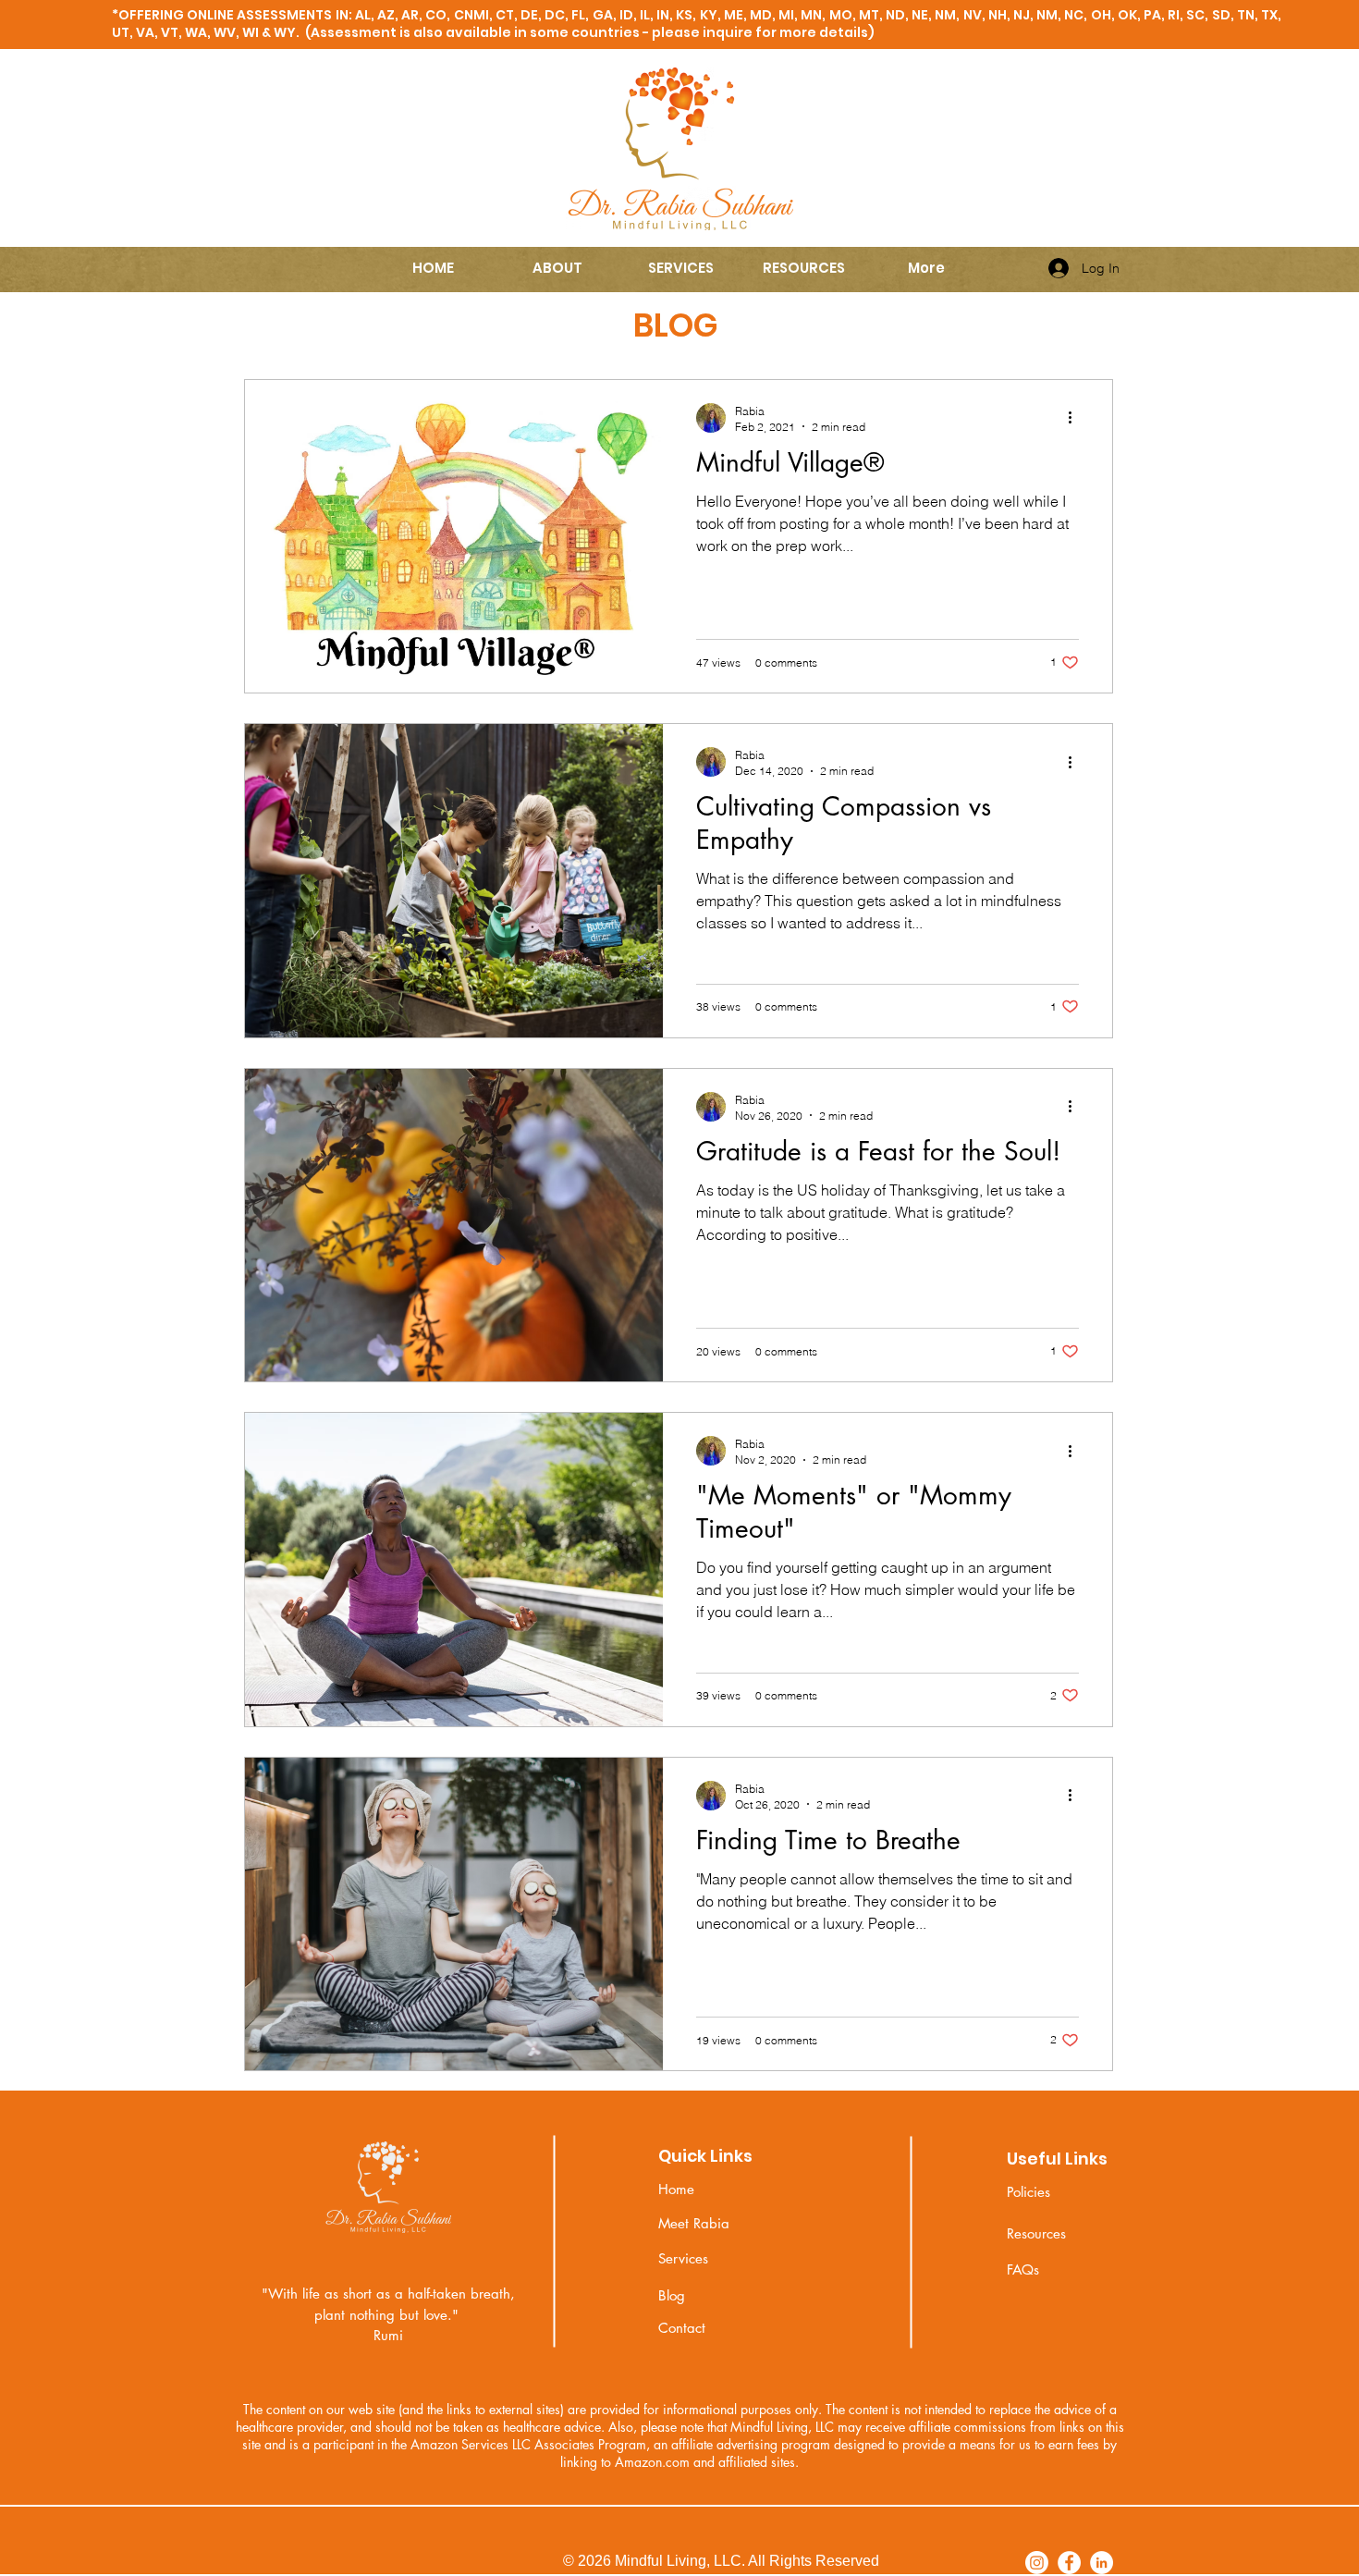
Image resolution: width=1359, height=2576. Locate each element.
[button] (557, 268)
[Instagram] (1037, 2563)
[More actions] (1076, 418)
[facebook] (1069, 2563)
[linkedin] (1102, 2563)
